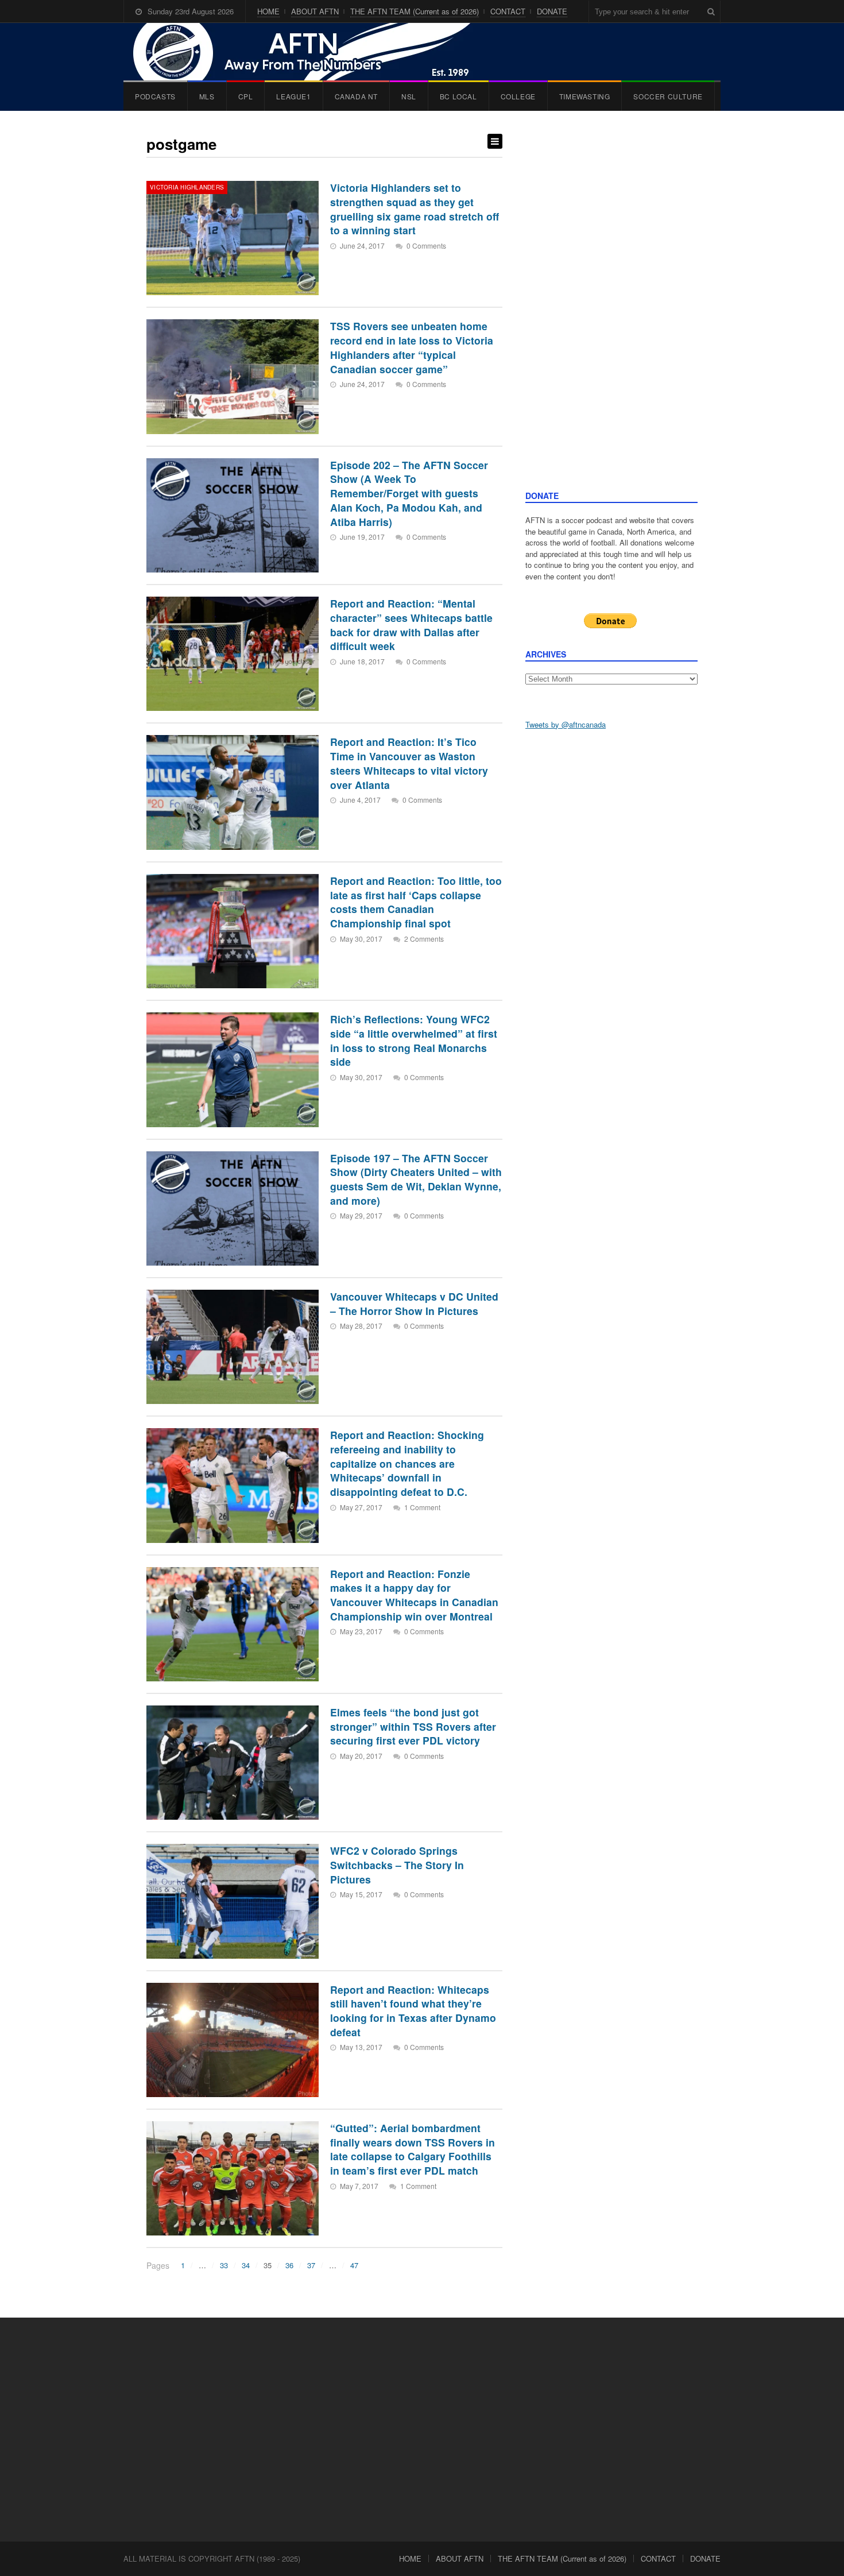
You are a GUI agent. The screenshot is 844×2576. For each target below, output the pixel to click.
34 (246, 2265)
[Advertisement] (611, 312)
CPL (246, 96)
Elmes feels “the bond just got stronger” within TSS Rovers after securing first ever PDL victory (413, 1726)
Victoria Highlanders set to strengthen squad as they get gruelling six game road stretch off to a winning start (415, 209)
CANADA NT (356, 96)
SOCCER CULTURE (668, 96)
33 (224, 2265)
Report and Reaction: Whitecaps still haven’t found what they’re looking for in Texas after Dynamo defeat (413, 2011)
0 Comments (426, 245)
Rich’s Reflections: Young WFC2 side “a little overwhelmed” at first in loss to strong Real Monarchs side (414, 1040)
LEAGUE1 (293, 96)
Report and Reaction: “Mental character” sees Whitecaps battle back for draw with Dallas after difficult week (411, 624)
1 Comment (422, 1507)
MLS (207, 96)
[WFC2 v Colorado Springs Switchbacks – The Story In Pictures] (233, 1901)
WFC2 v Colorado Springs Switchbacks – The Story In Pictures (397, 1865)
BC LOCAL (458, 96)
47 (354, 2265)
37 (311, 2265)
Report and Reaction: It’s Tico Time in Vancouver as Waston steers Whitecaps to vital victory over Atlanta (409, 763)
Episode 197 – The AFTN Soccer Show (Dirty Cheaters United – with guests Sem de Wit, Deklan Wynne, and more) (416, 1179)
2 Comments (424, 939)
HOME (268, 11)
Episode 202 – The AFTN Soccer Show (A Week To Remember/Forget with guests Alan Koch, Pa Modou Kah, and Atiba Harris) (409, 493)
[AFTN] (313, 52)
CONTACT (508, 11)
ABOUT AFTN (315, 11)
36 (289, 2265)
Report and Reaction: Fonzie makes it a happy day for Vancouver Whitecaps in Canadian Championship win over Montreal (414, 1595)
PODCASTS (155, 96)
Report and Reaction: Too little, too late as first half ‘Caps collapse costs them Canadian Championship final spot (416, 902)
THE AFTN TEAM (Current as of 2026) (415, 11)
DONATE (552, 11)
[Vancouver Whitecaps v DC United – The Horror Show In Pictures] (233, 1347)
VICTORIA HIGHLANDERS (187, 187)
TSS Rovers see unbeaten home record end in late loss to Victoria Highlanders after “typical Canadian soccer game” (412, 347)
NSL (409, 96)
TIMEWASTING (585, 96)
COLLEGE (518, 96)
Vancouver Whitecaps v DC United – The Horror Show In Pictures (414, 1304)
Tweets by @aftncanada (566, 724)
